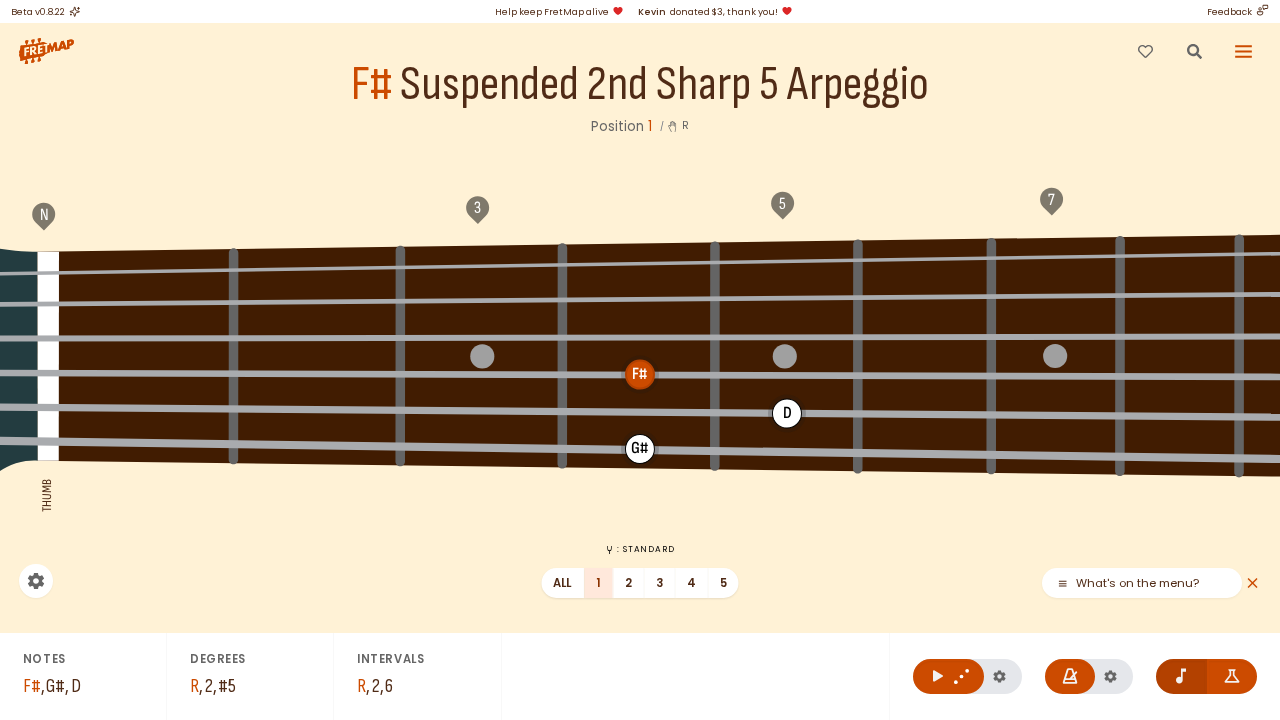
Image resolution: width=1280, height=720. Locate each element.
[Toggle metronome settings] (1110, 676)
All (562, 583)
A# (925, 257)
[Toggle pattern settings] (999, 676)
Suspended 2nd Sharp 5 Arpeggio (664, 85)
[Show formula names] (1232, 676)
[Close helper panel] (1252, 583)
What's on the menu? (1137, 583)
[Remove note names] (1181, 676)
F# (371, 85)
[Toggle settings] (36, 581)
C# (317, 302)
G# (640, 261)
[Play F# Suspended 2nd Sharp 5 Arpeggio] (948, 676)
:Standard (645, 549)
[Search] (1194, 51)
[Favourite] (1145, 51)
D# (640, 299)
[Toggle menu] (1244, 51)
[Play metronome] (1070, 676)
